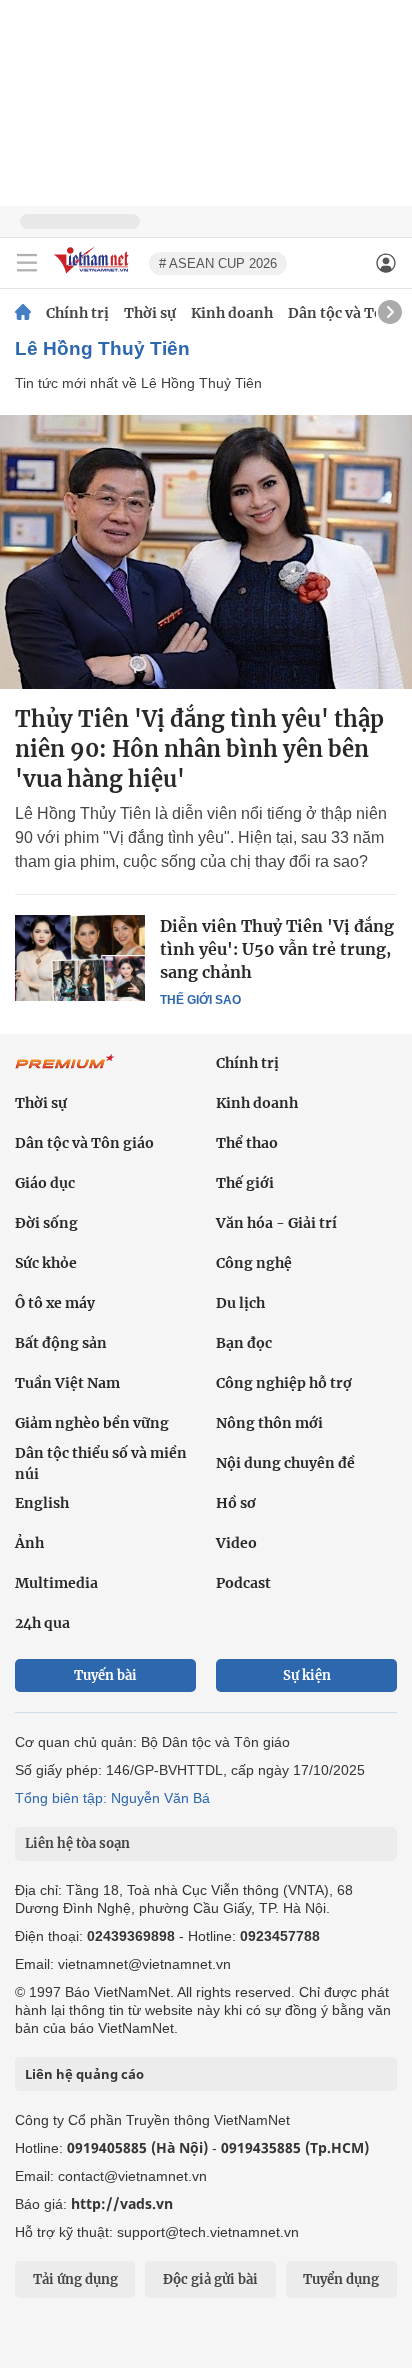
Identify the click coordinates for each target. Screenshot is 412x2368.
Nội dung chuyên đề (285, 1463)
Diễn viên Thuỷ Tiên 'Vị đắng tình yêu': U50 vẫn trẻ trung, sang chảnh (277, 949)
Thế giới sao (200, 1000)
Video (236, 1543)
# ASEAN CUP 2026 (218, 263)
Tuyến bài (105, 1675)
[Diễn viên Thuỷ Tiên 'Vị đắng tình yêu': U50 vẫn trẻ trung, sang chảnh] (80, 958)
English (42, 1503)
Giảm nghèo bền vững (92, 1423)
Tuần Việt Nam (67, 1383)
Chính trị (77, 313)
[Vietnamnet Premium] (65, 1072)
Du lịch (240, 1303)
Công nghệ (254, 1263)
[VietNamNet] (23, 313)
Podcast (243, 1583)
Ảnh (29, 1543)
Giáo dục (45, 1183)
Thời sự (150, 313)
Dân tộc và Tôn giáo (84, 1143)
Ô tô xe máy (55, 1303)
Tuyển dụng (341, 2279)
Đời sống (46, 1223)
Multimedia (56, 1583)
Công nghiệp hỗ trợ (284, 1383)
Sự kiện (307, 1675)
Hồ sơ (236, 1503)
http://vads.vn (122, 2203)
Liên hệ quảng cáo (84, 2074)
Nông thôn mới (269, 1423)
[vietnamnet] (94, 274)
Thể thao (247, 1143)
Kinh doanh (232, 313)
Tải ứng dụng (75, 2279)
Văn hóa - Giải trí (276, 1223)
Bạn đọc (244, 1343)
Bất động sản (61, 1343)
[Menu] (27, 263)
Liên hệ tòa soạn (77, 1843)
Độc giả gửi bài (210, 2279)
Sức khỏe (46, 1263)
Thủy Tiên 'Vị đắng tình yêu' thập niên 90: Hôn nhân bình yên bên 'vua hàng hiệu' (199, 749)
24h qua (42, 1623)
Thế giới (245, 1183)
